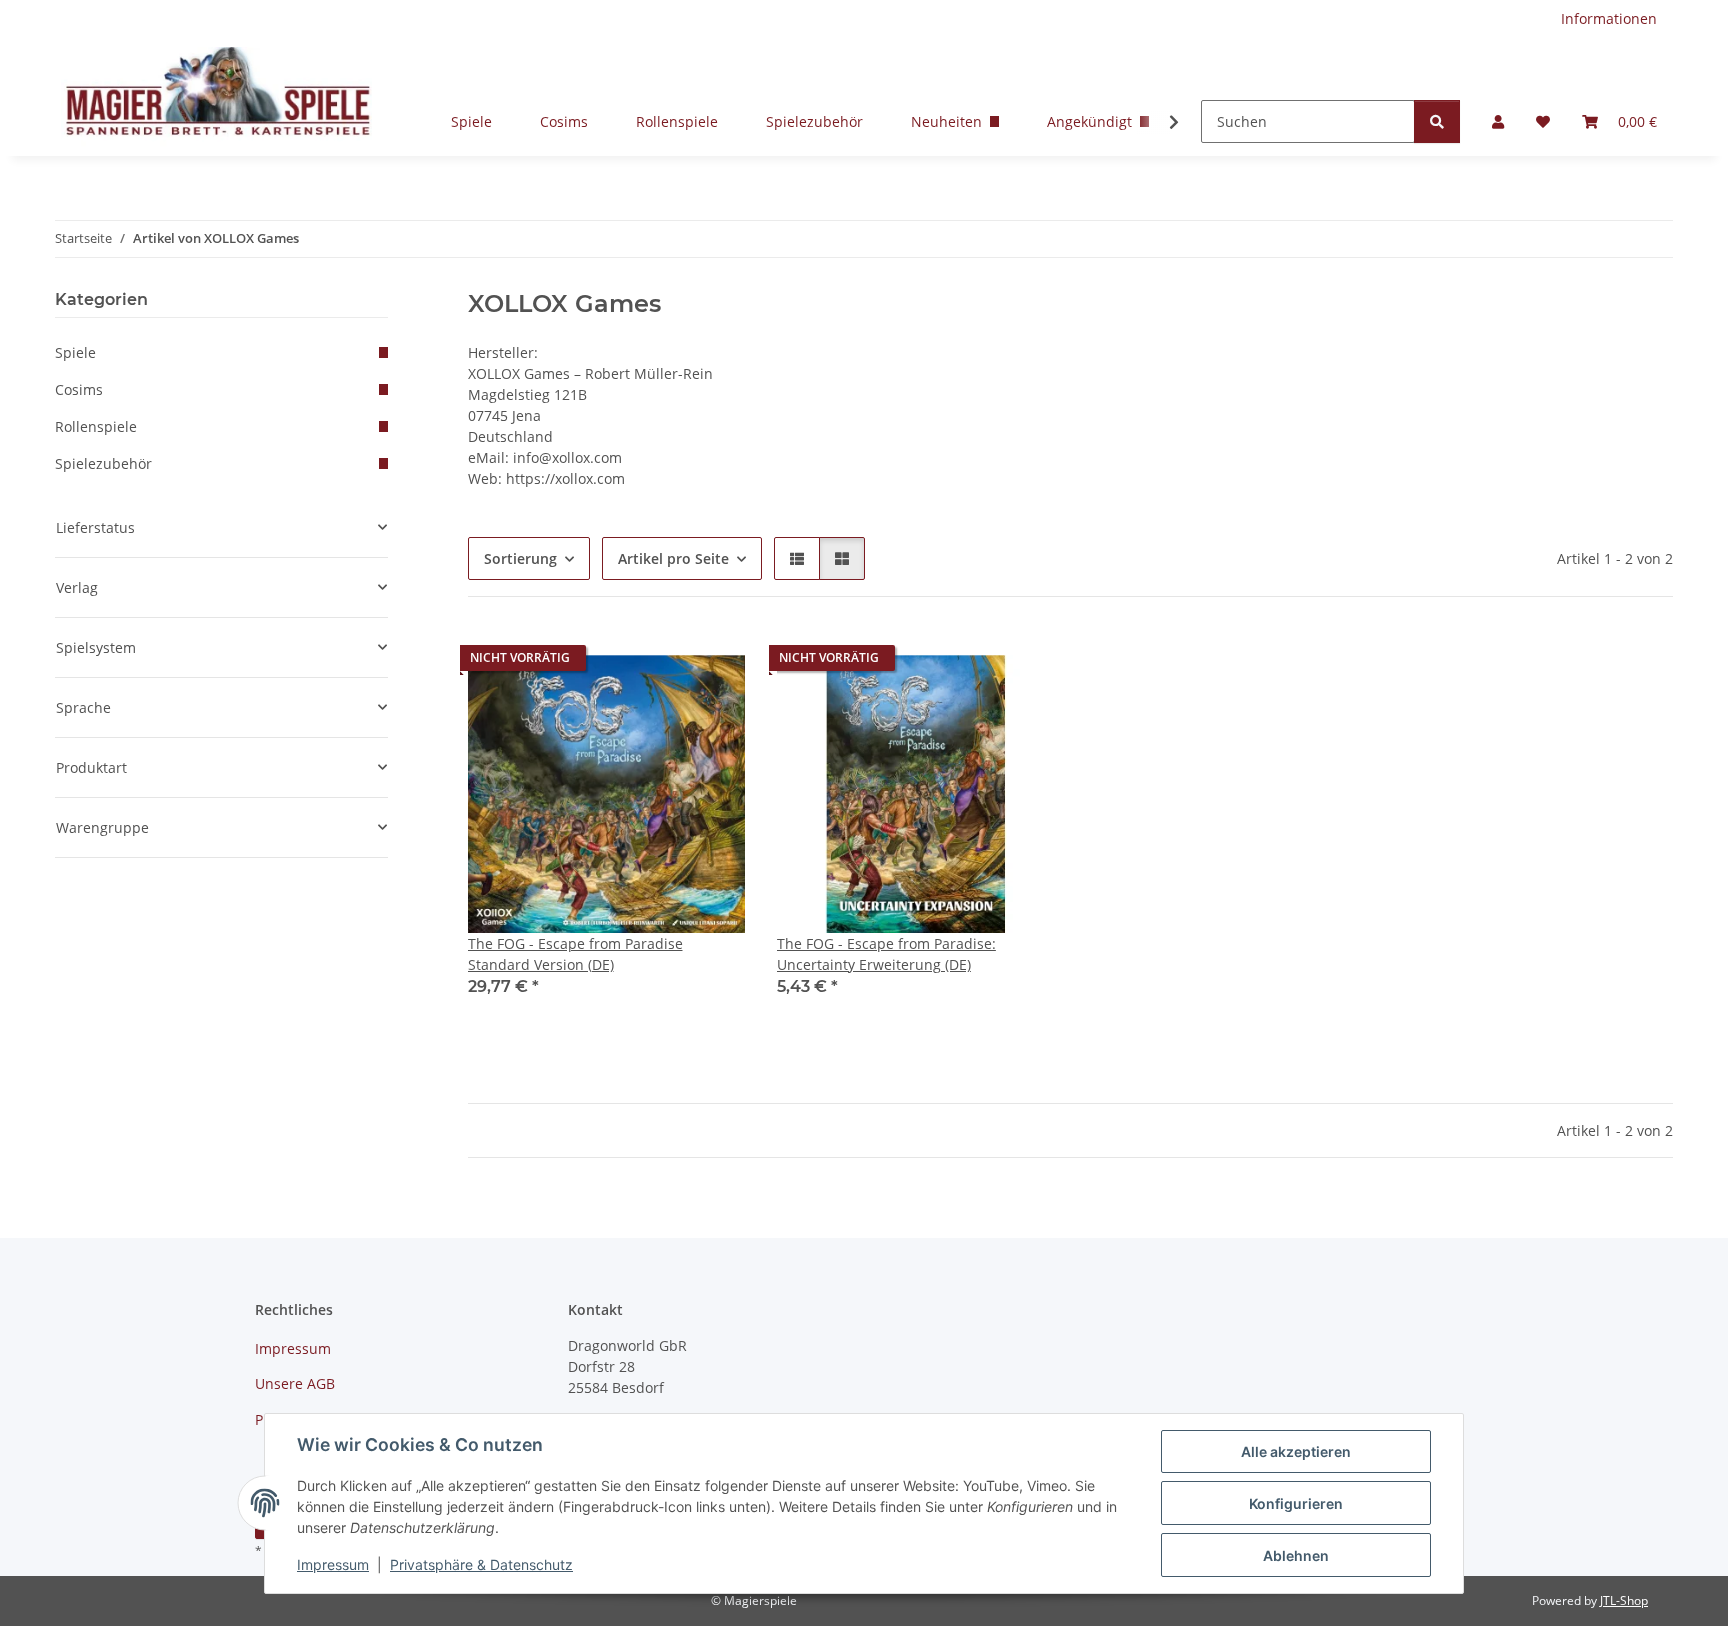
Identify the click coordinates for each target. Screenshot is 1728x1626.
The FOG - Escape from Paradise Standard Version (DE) (575, 954)
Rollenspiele (677, 121)
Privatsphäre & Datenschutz (481, 1564)
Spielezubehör (814, 121)
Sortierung (520, 558)
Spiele (471, 121)
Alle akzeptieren (1296, 1451)
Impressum (333, 1564)
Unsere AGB (295, 1383)
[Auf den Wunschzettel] (711, 663)
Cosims (564, 121)
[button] (1498, 121)
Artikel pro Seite (673, 558)
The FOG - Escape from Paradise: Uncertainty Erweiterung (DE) (886, 954)
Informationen (1609, 18)
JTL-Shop (1624, 1600)
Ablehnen (1296, 1555)
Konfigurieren (1296, 1503)
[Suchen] (1437, 121)
